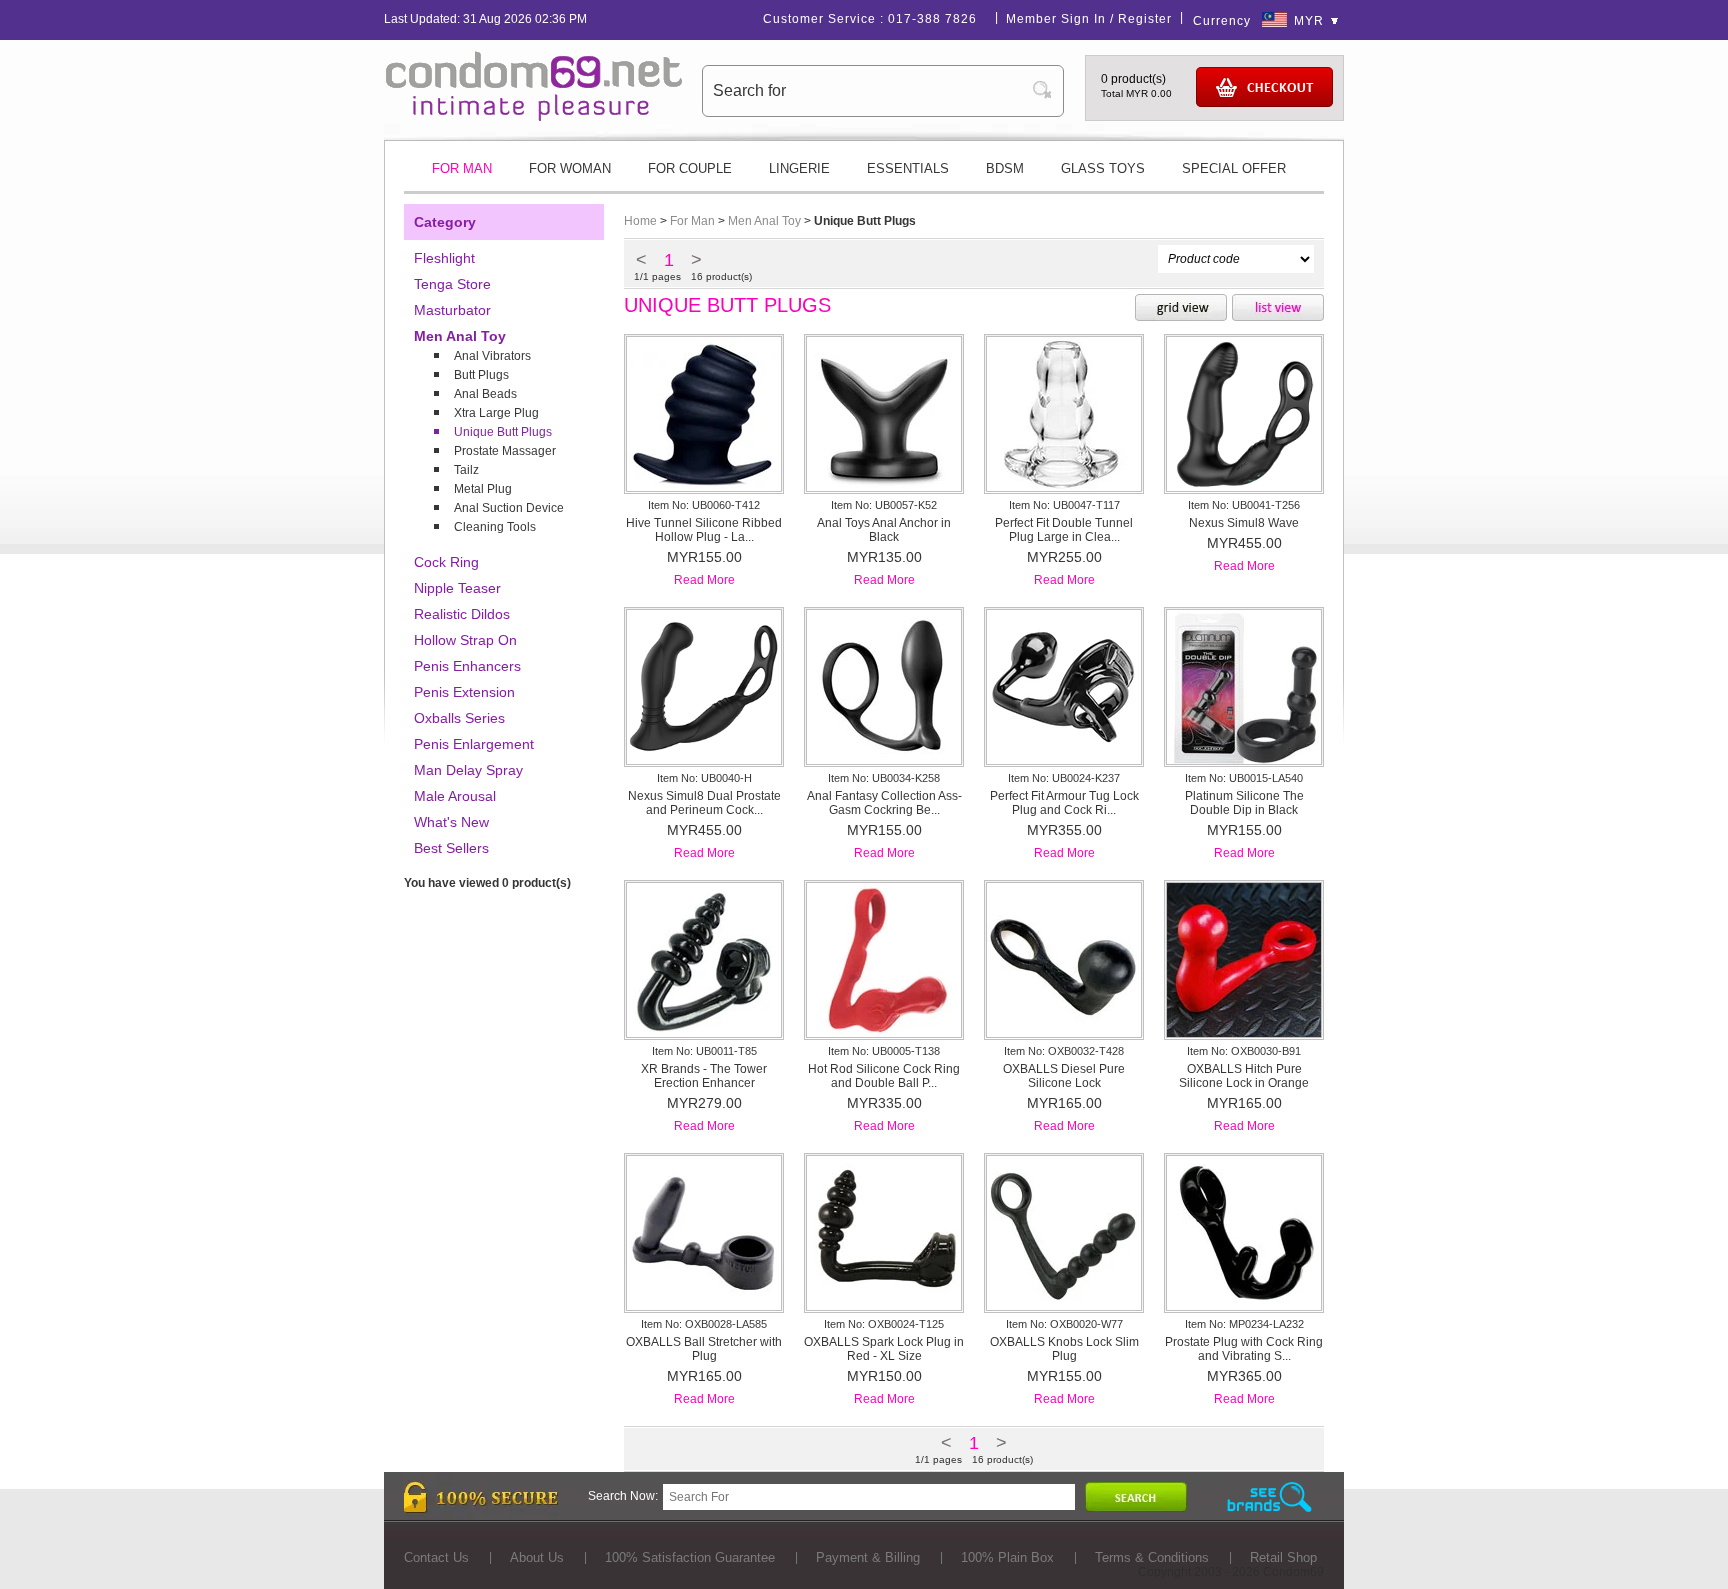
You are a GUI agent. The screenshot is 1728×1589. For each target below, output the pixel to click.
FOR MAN (462, 168)
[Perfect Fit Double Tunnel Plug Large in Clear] (1064, 487)
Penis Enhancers (467, 666)
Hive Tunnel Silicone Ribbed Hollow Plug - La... (704, 530)
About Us (537, 1557)
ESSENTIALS (908, 168)
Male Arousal (455, 796)
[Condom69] (534, 117)
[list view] (1278, 309)
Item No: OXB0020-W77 (1064, 1324)
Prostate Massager (505, 451)
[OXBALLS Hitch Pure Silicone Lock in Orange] (1244, 1033)
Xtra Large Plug (496, 413)
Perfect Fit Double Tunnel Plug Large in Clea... (1064, 530)
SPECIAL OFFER (1234, 168)
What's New (451, 822)
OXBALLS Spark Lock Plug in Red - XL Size (884, 1349)
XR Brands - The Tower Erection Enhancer (704, 1076)
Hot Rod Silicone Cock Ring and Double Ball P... (884, 1076)
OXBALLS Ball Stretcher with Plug (704, 1349)
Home (640, 221)
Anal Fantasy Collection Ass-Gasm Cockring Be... (884, 803)
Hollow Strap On (465, 640)
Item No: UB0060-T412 (704, 505)
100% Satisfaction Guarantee (690, 1557)
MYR (1309, 21)
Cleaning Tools (495, 527)
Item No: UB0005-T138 (884, 1051)
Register (1145, 19)
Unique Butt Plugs (503, 432)
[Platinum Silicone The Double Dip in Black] (1244, 760)
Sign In (1083, 19)
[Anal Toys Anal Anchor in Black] (884, 487)
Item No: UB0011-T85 (704, 1051)
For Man (692, 221)
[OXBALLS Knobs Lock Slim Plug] (1064, 1306)
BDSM (1005, 168)
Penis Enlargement (474, 744)
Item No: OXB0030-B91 (1244, 1051)
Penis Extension (464, 692)
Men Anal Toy (460, 336)
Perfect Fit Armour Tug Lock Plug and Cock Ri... (1064, 803)
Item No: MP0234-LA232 (1244, 1324)
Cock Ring (446, 562)
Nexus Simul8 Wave (1244, 523)
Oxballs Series (459, 718)
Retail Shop (1283, 1557)
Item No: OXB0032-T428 (1064, 1051)
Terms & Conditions (1152, 1557)
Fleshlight (444, 258)
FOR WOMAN (570, 168)
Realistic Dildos (462, 614)
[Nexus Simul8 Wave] (1244, 487)
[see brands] (1269, 1497)
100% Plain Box (1007, 1557)
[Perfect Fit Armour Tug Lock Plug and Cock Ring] (1064, 760)
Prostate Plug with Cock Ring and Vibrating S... (1244, 1349)
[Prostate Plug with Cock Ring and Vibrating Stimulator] (1244, 1306)
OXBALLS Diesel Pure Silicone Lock (1064, 1076)
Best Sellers (451, 848)
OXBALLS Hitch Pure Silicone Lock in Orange (1244, 1076)
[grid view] (1181, 309)
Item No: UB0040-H (704, 778)
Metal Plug (483, 489)
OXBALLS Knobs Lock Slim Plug (1064, 1349)
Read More (704, 580)
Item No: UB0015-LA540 (1244, 778)
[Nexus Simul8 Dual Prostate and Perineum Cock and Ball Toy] (704, 760)
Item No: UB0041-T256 (1244, 505)
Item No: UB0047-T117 (1064, 505)
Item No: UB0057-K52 (884, 505)
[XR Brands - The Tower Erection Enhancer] (704, 1033)
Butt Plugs (481, 375)
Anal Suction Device (509, 508)
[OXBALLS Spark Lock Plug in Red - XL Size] (884, 1306)
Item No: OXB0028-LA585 (704, 1324)
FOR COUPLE (690, 168)
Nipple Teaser (457, 588)
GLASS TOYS (1103, 168)
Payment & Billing (868, 1557)
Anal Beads (485, 394)
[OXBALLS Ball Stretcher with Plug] (704, 1306)
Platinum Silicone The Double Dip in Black (1244, 803)
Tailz (466, 470)
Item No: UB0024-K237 (1064, 778)
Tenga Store (452, 284)
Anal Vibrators (492, 356)
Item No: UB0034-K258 (884, 778)
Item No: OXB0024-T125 (884, 1324)
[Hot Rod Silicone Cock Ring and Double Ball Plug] (884, 1033)
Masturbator (452, 310)
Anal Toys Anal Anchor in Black (884, 530)
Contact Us (436, 1557)
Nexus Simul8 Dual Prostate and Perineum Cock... (704, 803)
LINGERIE (799, 168)
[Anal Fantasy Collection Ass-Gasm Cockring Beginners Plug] (884, 760)
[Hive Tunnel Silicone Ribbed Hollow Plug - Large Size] (704, 487)
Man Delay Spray (468, 770)
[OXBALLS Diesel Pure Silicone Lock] (1064, 1033)
